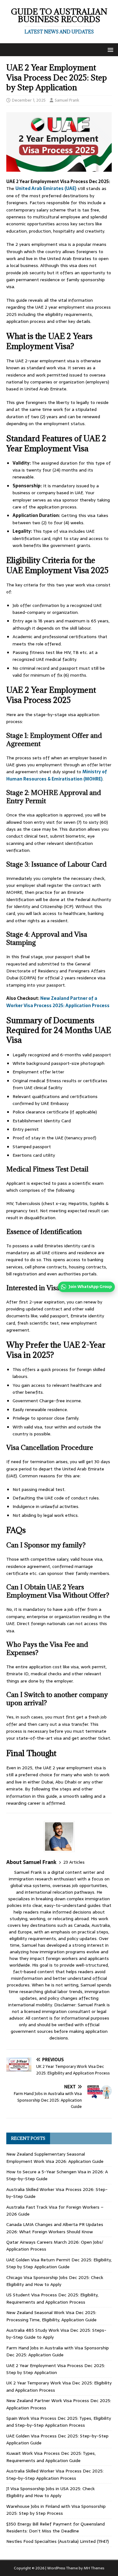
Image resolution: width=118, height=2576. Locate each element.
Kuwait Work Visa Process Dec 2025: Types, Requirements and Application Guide (51, 2457)
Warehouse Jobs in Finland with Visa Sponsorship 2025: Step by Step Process (56, 2510)
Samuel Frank (67, 100)
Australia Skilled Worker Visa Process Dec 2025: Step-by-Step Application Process (55, 2474)
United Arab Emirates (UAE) (46, 188)
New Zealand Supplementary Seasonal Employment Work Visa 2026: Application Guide (55, 2158)
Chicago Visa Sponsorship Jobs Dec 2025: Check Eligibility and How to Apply (55, 2281)
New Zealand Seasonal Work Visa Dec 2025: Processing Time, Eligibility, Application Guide (51, 2316)
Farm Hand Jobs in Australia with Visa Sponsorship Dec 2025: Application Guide (58, 2351)
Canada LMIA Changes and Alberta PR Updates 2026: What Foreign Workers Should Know (55, 2228)
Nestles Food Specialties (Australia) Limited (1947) (58, 2541)
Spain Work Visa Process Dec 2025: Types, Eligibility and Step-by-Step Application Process (59, 2422)
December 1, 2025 (29, 100)
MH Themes (94, 2568)
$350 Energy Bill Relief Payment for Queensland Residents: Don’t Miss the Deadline (56, 2527)
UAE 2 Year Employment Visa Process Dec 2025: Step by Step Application (56, 2369)
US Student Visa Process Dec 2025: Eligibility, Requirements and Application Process (52, 2298)
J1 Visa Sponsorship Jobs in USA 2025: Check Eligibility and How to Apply (51, 2492)
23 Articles (74, 1862)
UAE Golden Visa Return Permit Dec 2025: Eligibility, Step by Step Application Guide (59, 2263)
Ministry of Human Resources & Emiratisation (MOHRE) (57, 775)
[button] (109, 49)
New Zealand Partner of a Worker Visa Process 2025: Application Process (58, 1002)
